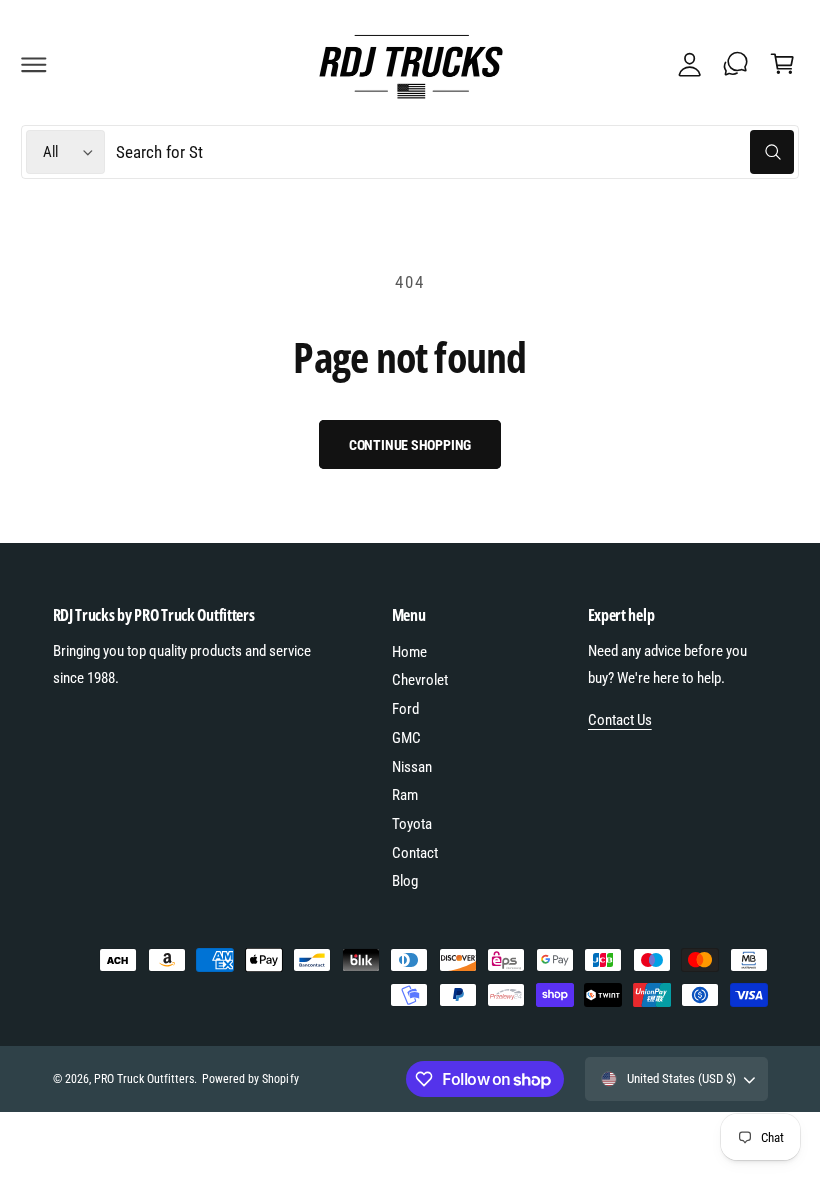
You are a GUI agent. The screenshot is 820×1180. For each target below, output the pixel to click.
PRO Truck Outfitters (144, 1079)
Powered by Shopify (250, 1079)
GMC (406, 738)
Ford (405, 709)
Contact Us (620, 720)
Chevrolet (420, 680)
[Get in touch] (736, 64)
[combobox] (454, 152)
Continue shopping (410, 445)
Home (409, 652)
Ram (405, 795)
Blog (405, 881)
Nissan (412, 767)
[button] (34, 64)
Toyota (412, 824)
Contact (415, 853)
